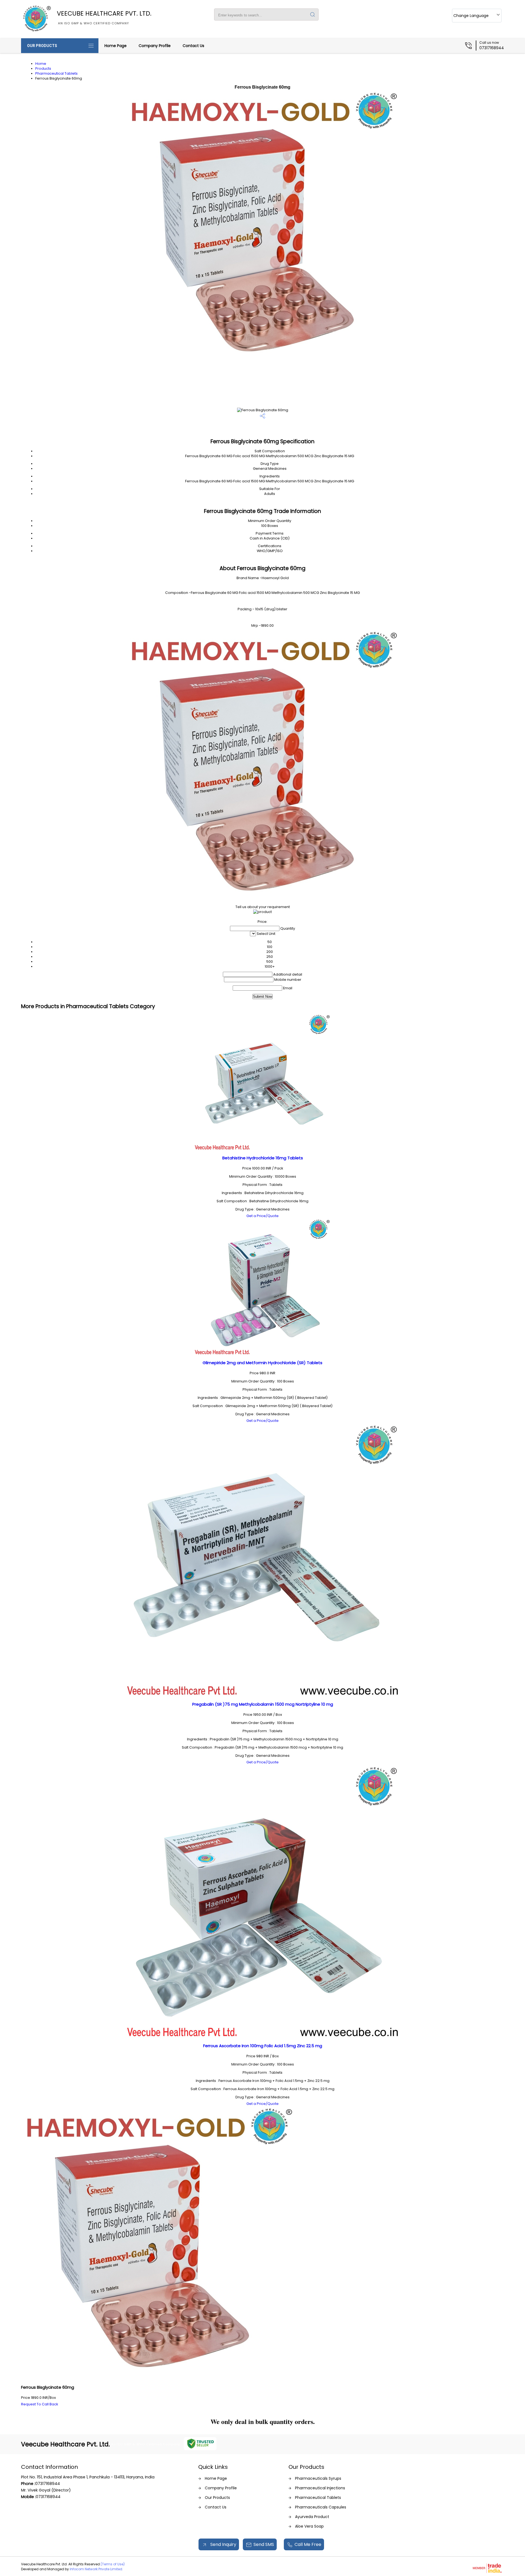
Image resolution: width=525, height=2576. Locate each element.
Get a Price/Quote (262, 1216)
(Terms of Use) (113, 2564)
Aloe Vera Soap (309, 2526)
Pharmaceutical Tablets (56, 73)
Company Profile (155, 46)
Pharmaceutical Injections (320, 2488)
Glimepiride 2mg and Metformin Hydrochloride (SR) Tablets (262, 1363)
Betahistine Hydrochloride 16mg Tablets (263, 1158)
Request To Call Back (40, 2404)
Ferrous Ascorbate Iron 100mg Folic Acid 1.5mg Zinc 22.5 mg (263, 2046)
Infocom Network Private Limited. (96, 2569)
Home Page (116, 46)
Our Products (42, 46)
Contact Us (193, 46)
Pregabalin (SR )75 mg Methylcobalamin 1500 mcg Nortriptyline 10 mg (263, 1704)
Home (41, 64)
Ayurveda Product (312, 2517)
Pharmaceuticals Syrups (318, 2478)
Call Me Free (308, 2544)
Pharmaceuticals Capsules (321, 2507)
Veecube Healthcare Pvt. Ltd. (104, 17)
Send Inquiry (223, 2544)
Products (43, 68)
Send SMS (264, 2544)
